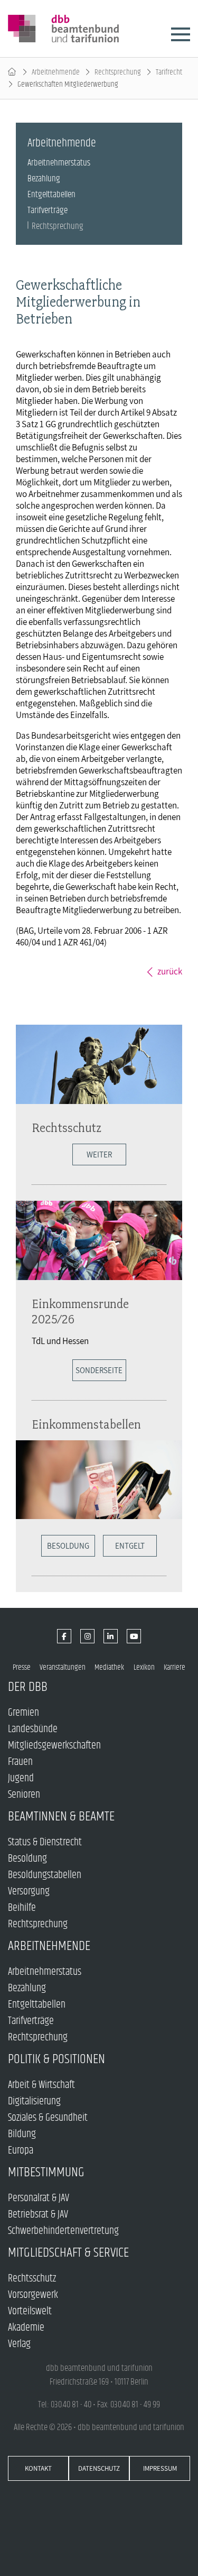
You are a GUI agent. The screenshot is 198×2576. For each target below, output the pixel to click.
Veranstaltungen (63, 1667)
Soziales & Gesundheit (48, 2118)
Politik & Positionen (56, 2059)
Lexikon (144, 1667)
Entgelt (130, 1546)
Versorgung (29, 1892)
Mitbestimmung (46, 2172)
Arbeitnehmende (56, 72)
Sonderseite (99, 1370)
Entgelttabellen (51, 195)
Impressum (160, 2468)
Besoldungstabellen (45, 1875)
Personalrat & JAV (39, 2198)
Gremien (23, 1713)
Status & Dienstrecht (45, 1842)
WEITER (99, 1154)
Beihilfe (22, 1908)
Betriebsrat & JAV (38, 2215)
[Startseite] (12, 72)
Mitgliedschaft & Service (68, 2253)
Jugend (21, 1778)
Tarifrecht (169, 72)
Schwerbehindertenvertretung (63, 2231)
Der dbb (28, 1687)
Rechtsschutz (67, 1128)
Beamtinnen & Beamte (61, 1816)
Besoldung (68, 1546)
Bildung (22, 2134)
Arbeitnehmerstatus (59, 163)
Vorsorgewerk (33, 2295)
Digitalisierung (34, 2101)
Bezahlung (44, 179)
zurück (170, 971)
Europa (21, 2151)
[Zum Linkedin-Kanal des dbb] (111, 1636)
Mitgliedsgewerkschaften (54, 1746)
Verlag (19, 2344)
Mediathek (109, 1667)
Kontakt (38, 2468)
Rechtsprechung (118, 72)
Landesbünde (33, 1729)
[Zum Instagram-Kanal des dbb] (87, 1636)
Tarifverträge (48, 210)
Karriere (175, 1667)
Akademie (26, 2328)
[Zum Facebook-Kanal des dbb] (64, 1636)
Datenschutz (99, 2468)
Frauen (20, 1762)
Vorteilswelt (30, 2311)
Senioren (24, 1795)
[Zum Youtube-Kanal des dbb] (134, 1636)
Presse (22, 1667)
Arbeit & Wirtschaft (41, 2085)
